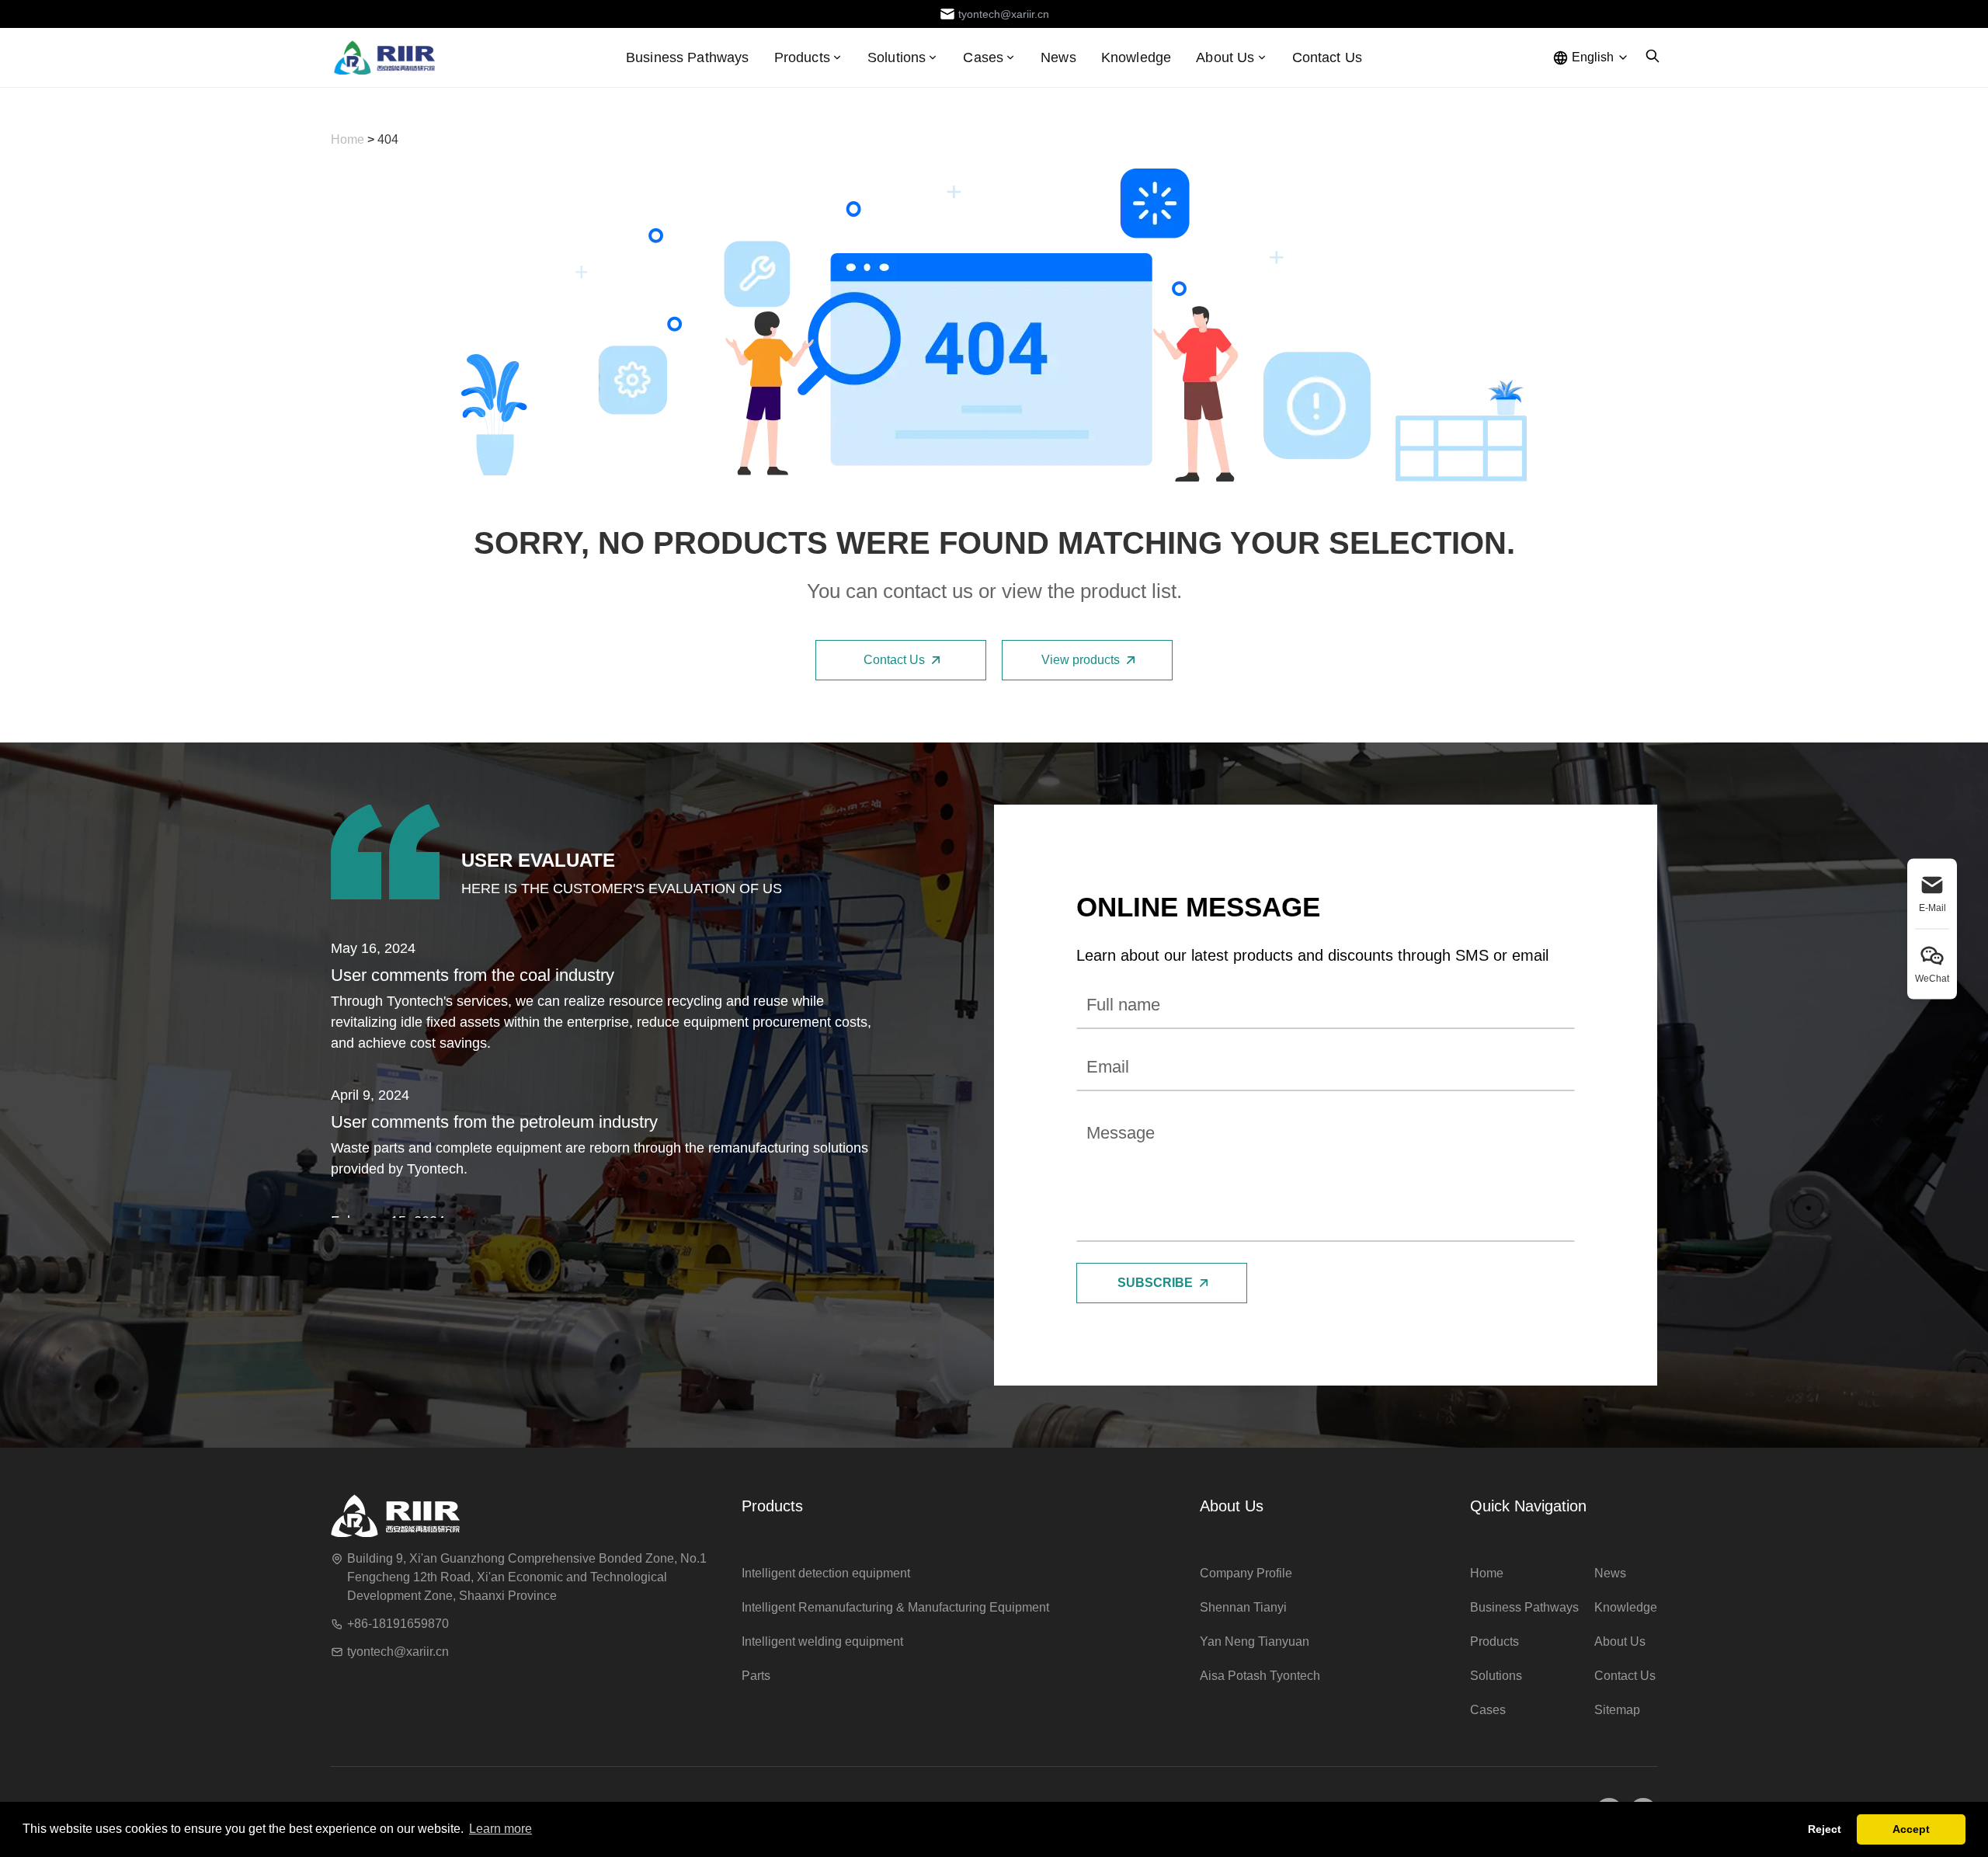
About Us (1232, 1506)
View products (1081, 660)
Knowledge (1136, 57)
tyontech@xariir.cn (398, 1652)
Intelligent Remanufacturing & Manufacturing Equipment (895, 1607)
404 (388, 139)
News (1058, 57)
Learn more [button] (500, 1829)
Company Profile (1246, 1573)
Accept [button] (1911, 1829)
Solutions (1496, 1676)
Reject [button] (1825, 1829)
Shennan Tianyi (1243, 1607)
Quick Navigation (1528, 1506)
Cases (1488, 1710)
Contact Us (1328, 57)
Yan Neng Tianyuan (1255, 1641)
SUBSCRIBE (1155, 1283)
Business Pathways (688, 57)
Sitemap (1617, 1710)
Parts (756, 1676)
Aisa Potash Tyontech (1260, 1676)
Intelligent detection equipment (826, 1573)
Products (802, 57)
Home (349, 139)
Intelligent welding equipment (822, 1641)
